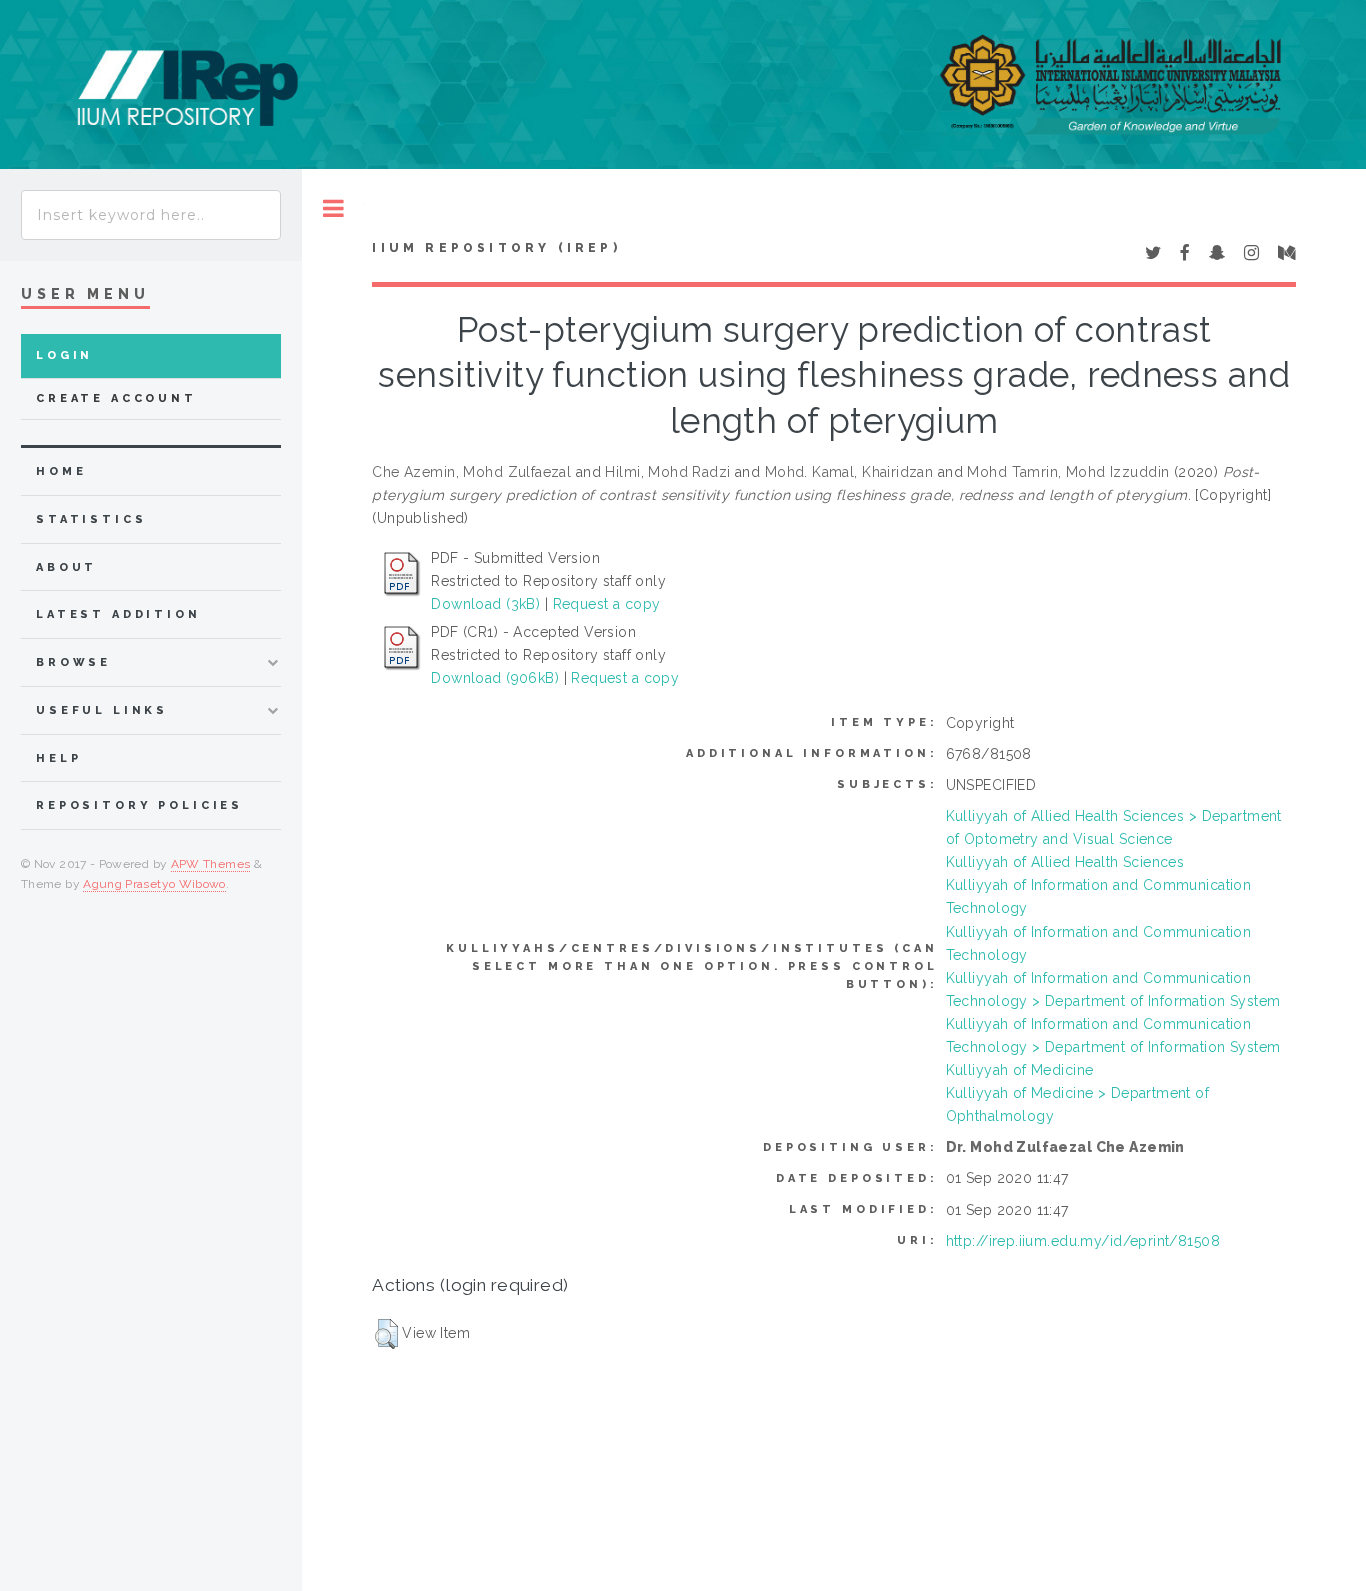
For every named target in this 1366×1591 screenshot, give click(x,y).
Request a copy (607, 604)
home (61, 471)
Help (58, 758)
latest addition (118, 614)
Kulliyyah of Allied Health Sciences (1065, 862)
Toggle (333, 208)
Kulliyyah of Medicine (1020, 1070)
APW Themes (211, 864)
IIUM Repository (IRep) (496, 248)
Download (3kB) (485, 604)
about (66, 567)
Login (64, 355)
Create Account (116, 398)
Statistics (91, 519)
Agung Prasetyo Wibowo (154, 884)
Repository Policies (139, 805)
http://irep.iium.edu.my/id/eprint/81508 (1083, 1241)
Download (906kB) (495, 678)
